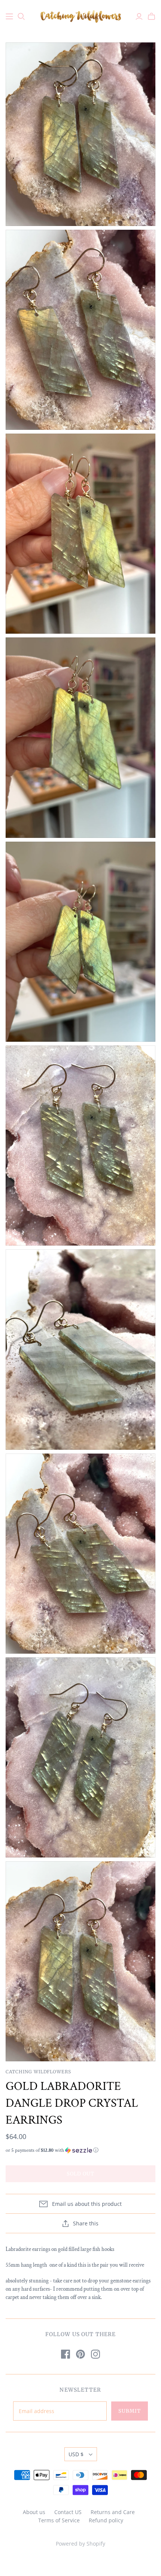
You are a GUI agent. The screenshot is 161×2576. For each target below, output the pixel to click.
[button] (80, 2150)
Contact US (68, 2512)
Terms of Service (59, 2520)
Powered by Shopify (80, 2544)
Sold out (80, 2174)
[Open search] (21, 17)
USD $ (76, 2454)
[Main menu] (9, 17)
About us (34, 2512)
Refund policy (106, 2520)
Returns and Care (113, 2512)
